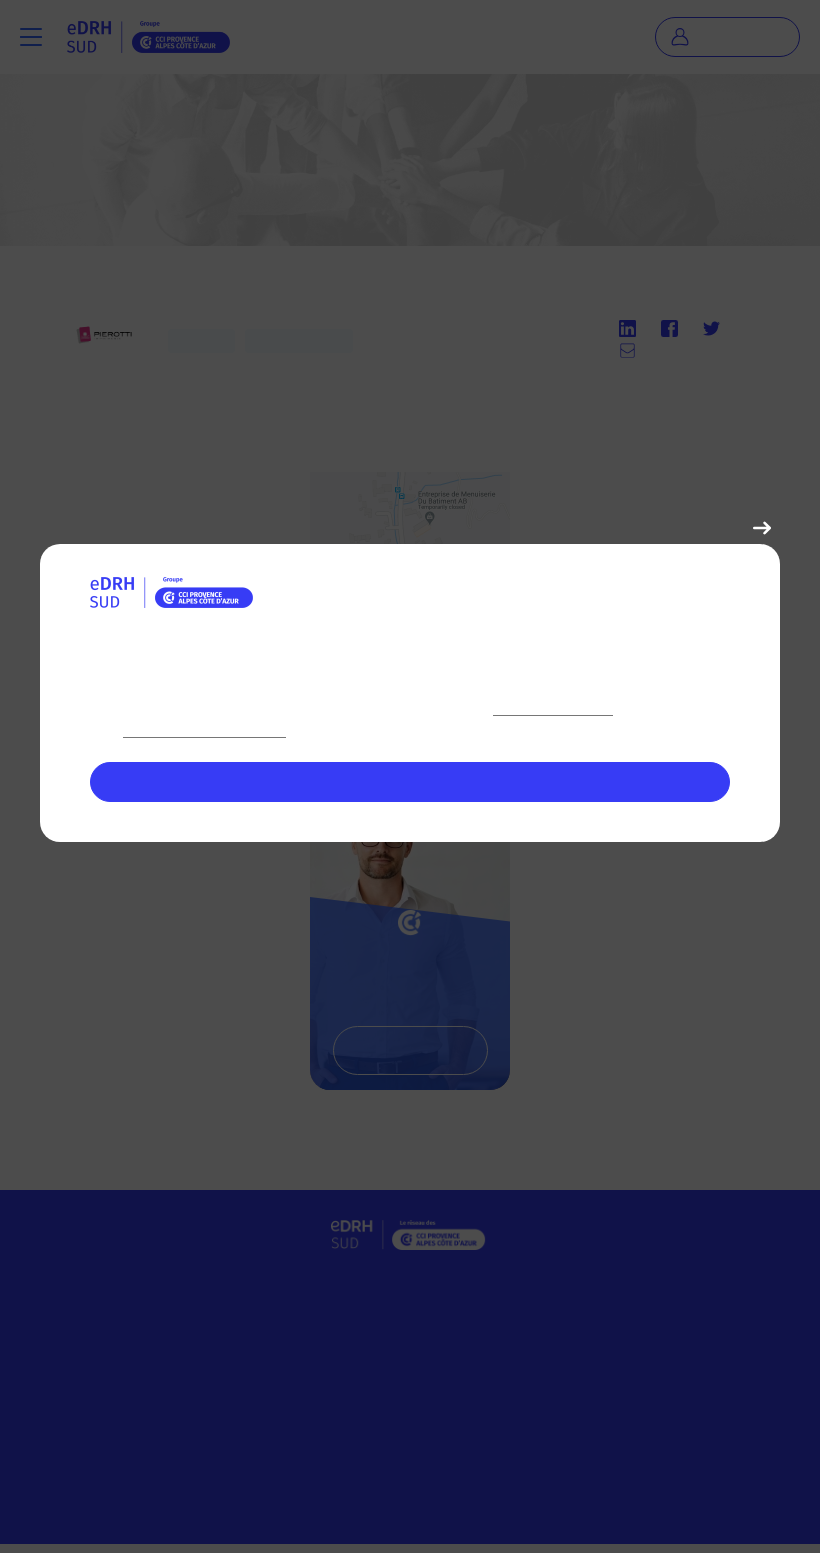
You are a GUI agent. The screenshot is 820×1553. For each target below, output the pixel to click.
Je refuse (711, 527)
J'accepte (410, 781)
